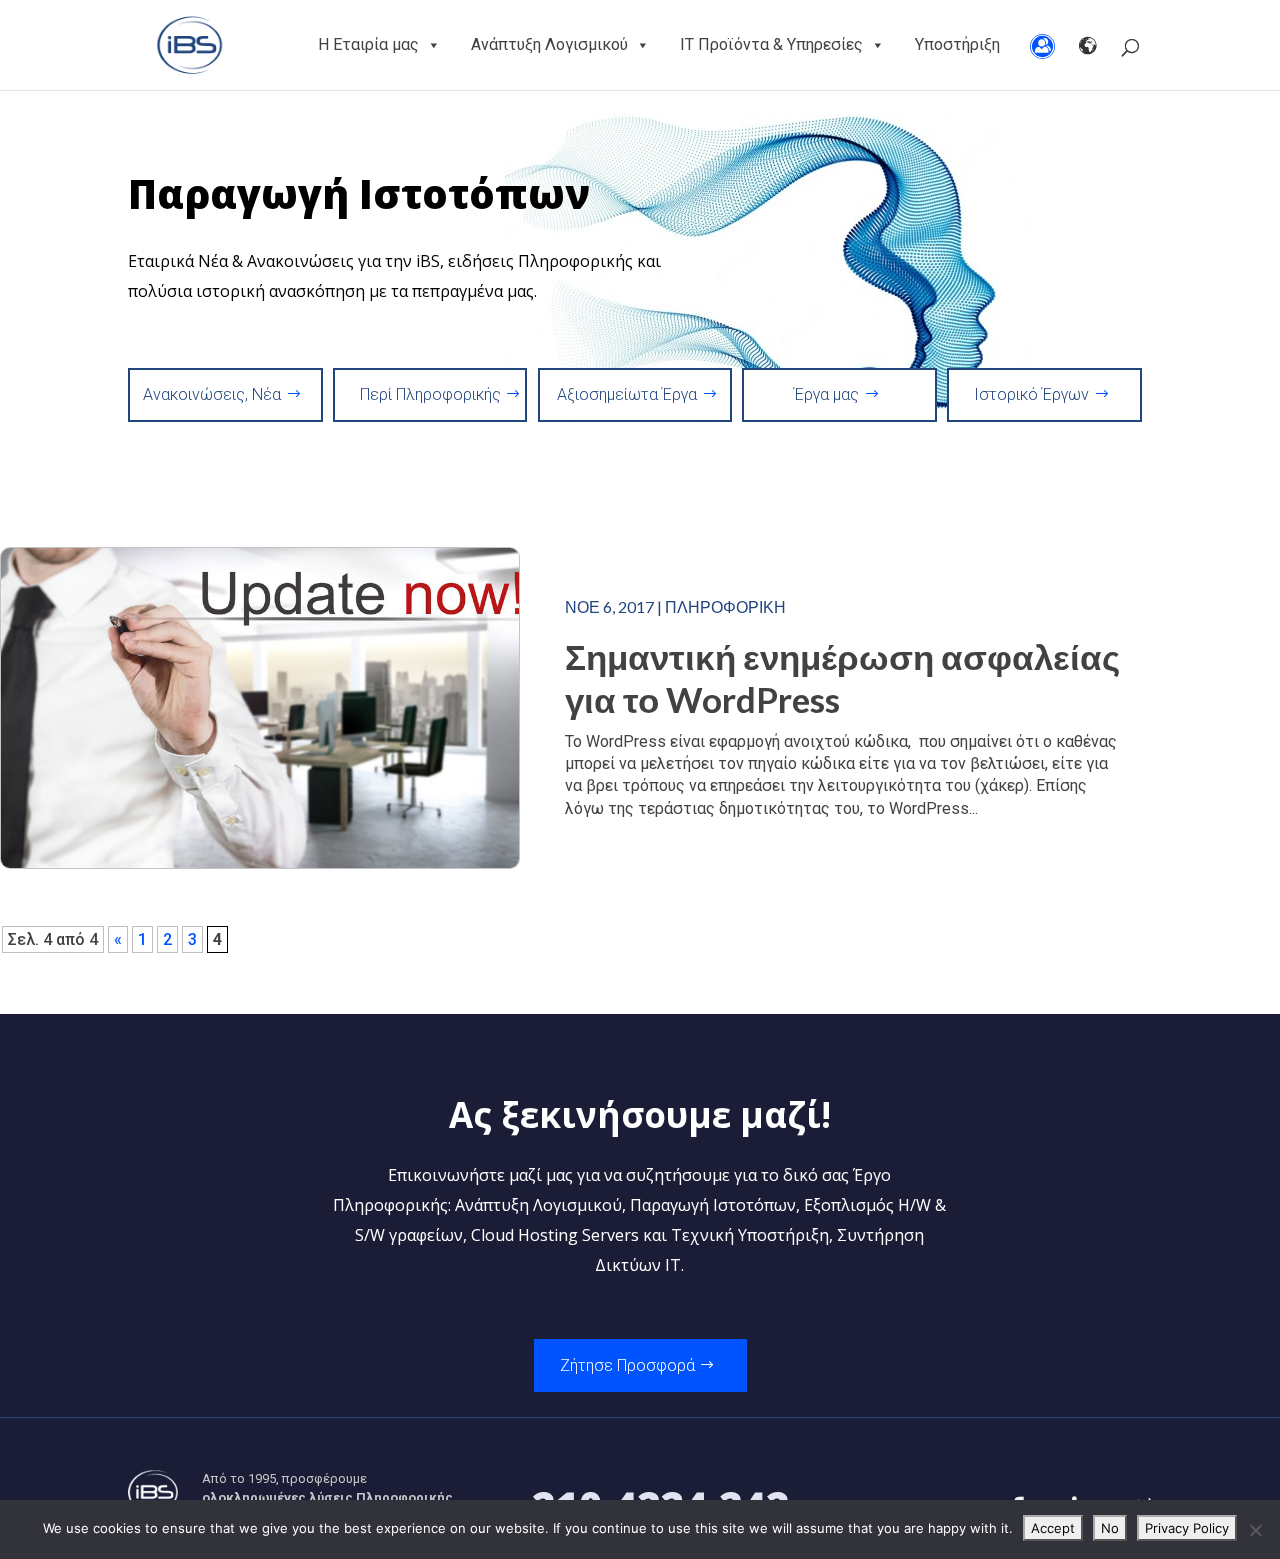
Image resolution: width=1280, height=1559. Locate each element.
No (1110, 1528)
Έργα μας (826, 394)
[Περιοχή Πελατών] (1042, 45)
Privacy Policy (1187, 1528)
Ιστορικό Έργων (1031, 394)
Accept (1053, 1528)
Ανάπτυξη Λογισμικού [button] (549, 44)
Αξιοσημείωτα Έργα (627, 394)
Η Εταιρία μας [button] (368, 44)
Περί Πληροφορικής (430, 394)
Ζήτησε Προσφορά (627, 1365)
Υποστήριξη (957, 44)
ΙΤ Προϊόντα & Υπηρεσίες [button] (771, 44)
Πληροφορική (725, 606)
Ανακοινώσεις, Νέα (212, 394)
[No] (1255, 1530)
